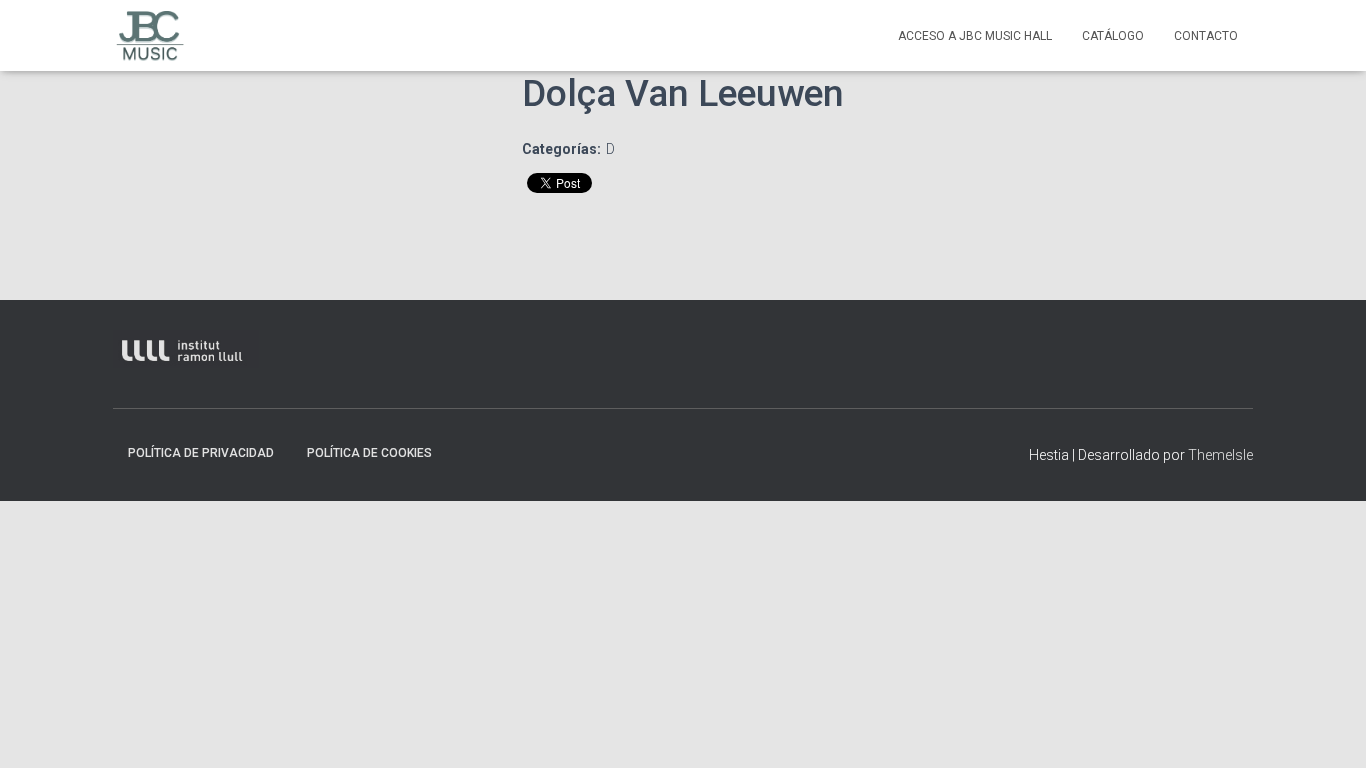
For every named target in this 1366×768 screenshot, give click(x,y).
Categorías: (561, 149)
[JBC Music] (150, 36)
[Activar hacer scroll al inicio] (1330, 728)
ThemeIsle (1220, 455)
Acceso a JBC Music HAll (975, 36)
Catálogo (1113, 36)
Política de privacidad (201, 453)
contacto (1206, 36)
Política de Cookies (369, 453)
